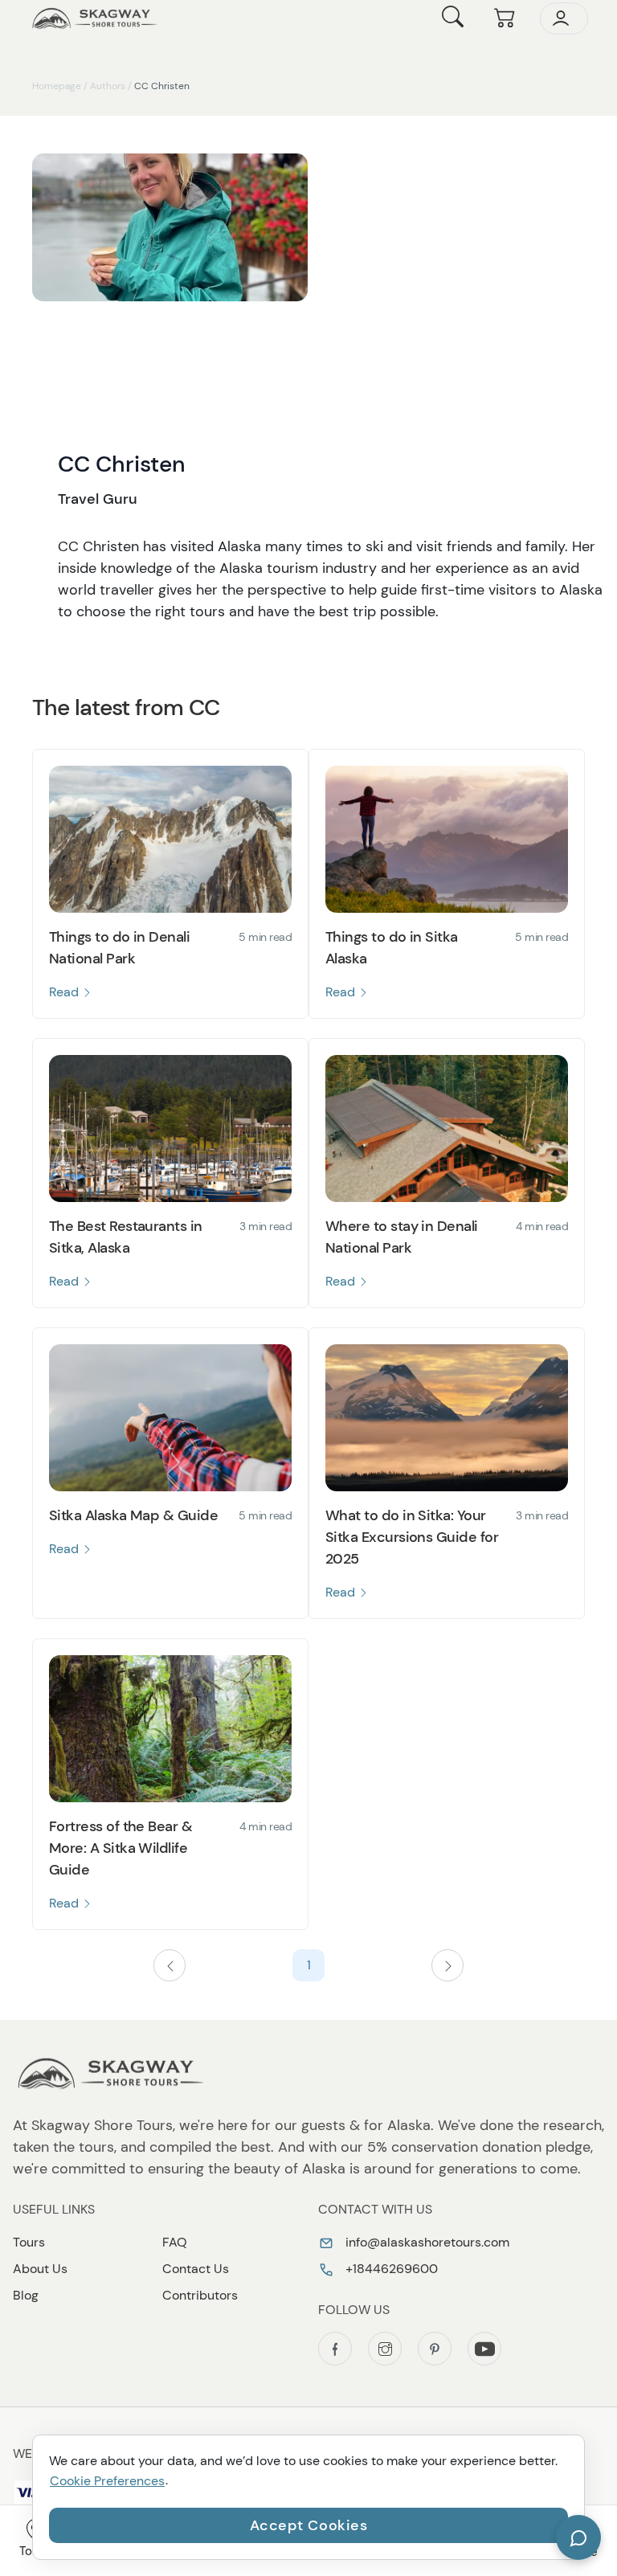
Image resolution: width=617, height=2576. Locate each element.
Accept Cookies (309, 2525)
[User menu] (564, 18)
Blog (26, 2295)
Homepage (57, 86)
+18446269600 (390, 2269)
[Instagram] (385, 2349)
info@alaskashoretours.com (426, 2242)
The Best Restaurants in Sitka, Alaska (126, 1237)
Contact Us (196, 2269)
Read (65, 992)
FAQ (175, 2242)
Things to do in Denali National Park (119, 948)
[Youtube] (484, 2349)
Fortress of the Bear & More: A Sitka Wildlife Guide (121, 1848)
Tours (29, 2242)
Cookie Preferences (107, 2481)
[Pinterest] (435, 2349)
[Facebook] (335, 2349)
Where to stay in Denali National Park (402, 1237)
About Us (40, 2269)
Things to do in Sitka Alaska (392, 948)
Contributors (200, 2295)
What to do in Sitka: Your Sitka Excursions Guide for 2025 (412, 1537)
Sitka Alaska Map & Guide (133, 1515)
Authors (108, 86)
